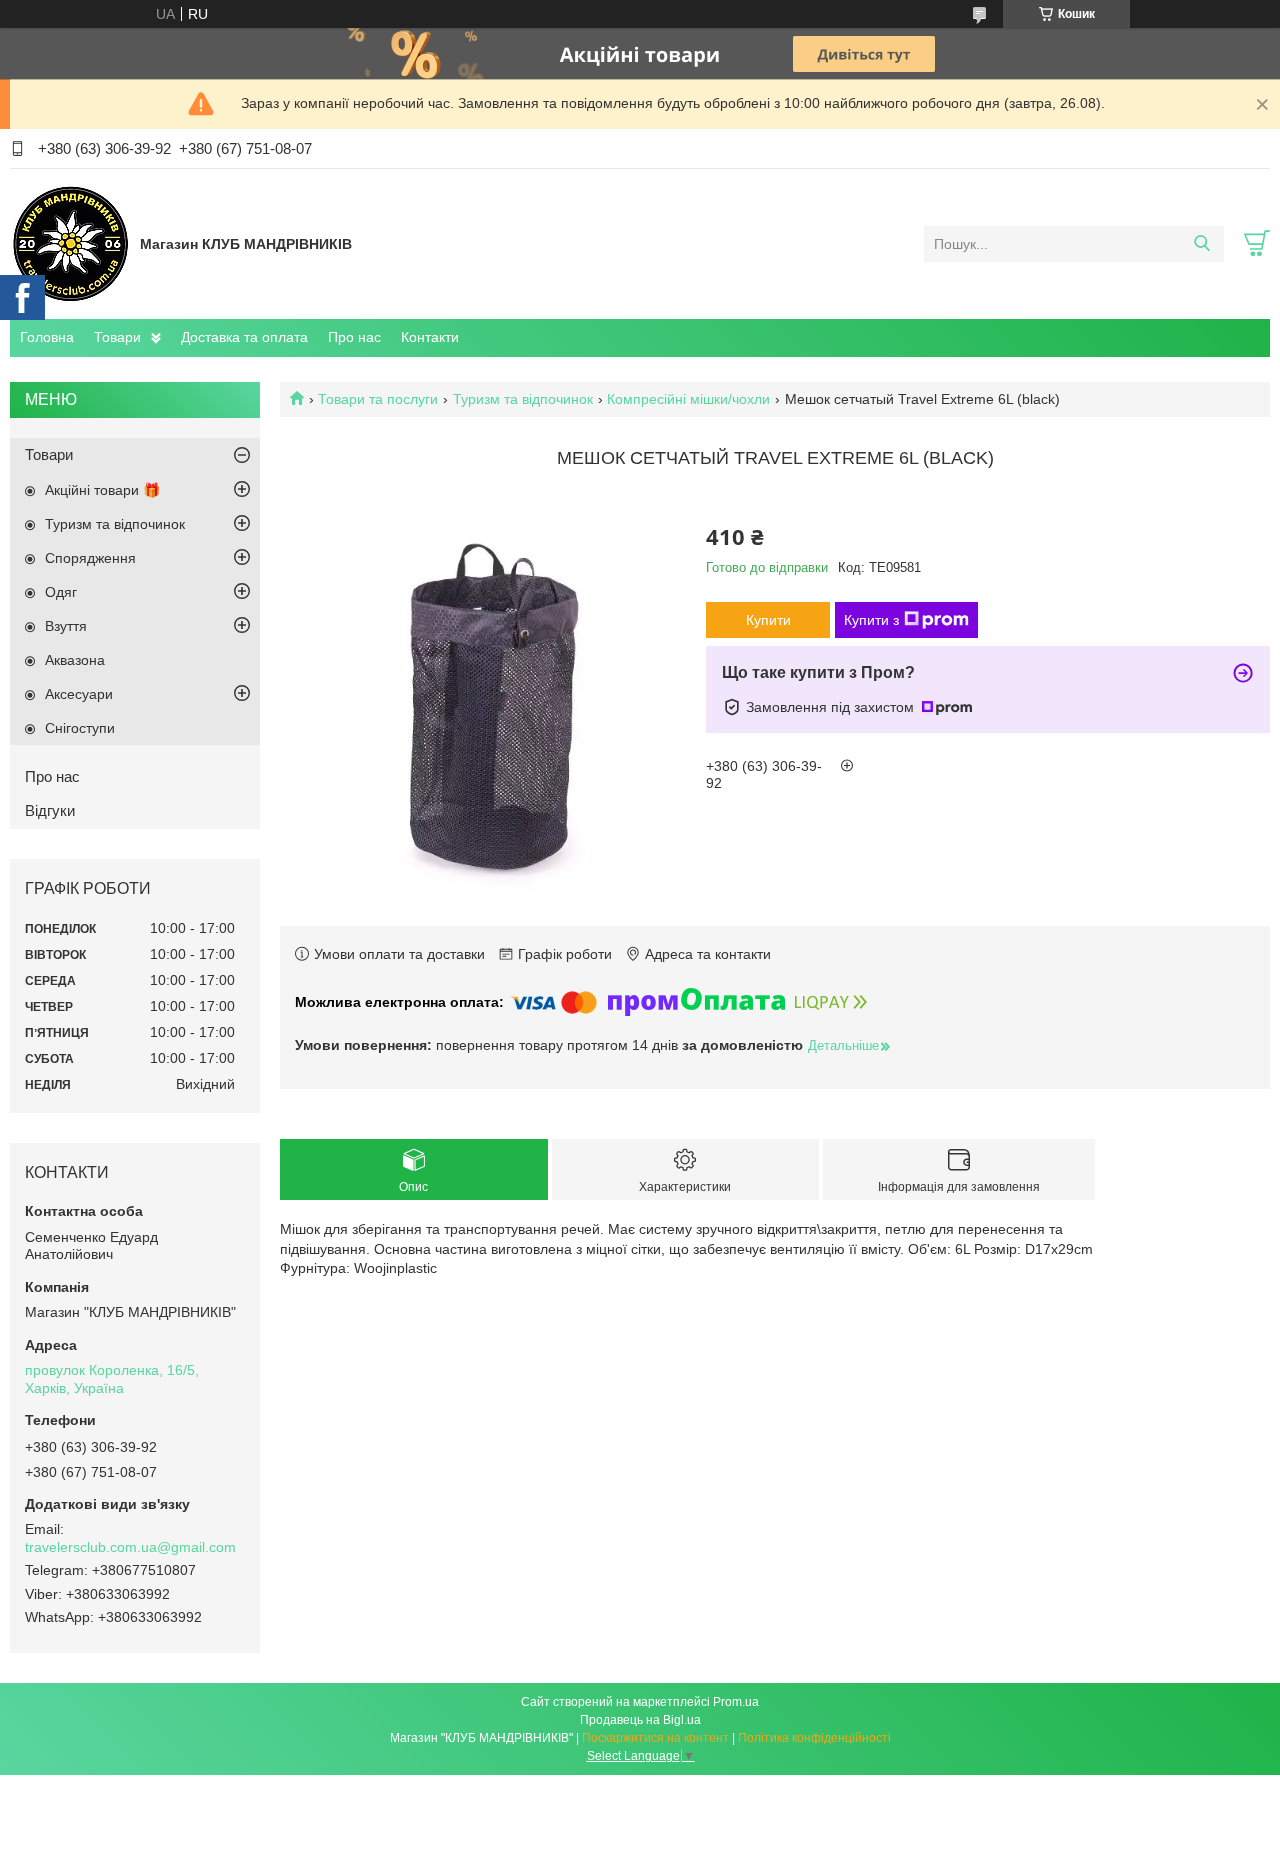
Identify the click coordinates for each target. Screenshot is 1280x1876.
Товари (117, 337)
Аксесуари (79, 694)
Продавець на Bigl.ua (640, 1720)
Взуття (66, 626)
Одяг (61, 592)
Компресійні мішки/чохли (688, 399)
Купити (768, 620)
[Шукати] (1201, 244)
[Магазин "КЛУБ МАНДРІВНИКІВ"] (70, 243)
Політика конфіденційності (814, 1738)
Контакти (430, 337)
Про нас (354, 337)
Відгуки (50, 810)
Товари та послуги (378, 399)
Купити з (871, 620)
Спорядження (90, 558)
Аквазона (75, 660)
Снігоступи (80, 728)
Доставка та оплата (244, 337)
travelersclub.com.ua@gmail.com (130, 1547)
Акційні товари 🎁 (102, 490)
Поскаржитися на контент (655, 1738)
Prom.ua (736, 1702)
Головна (47, 337)
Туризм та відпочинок (523, 399)
